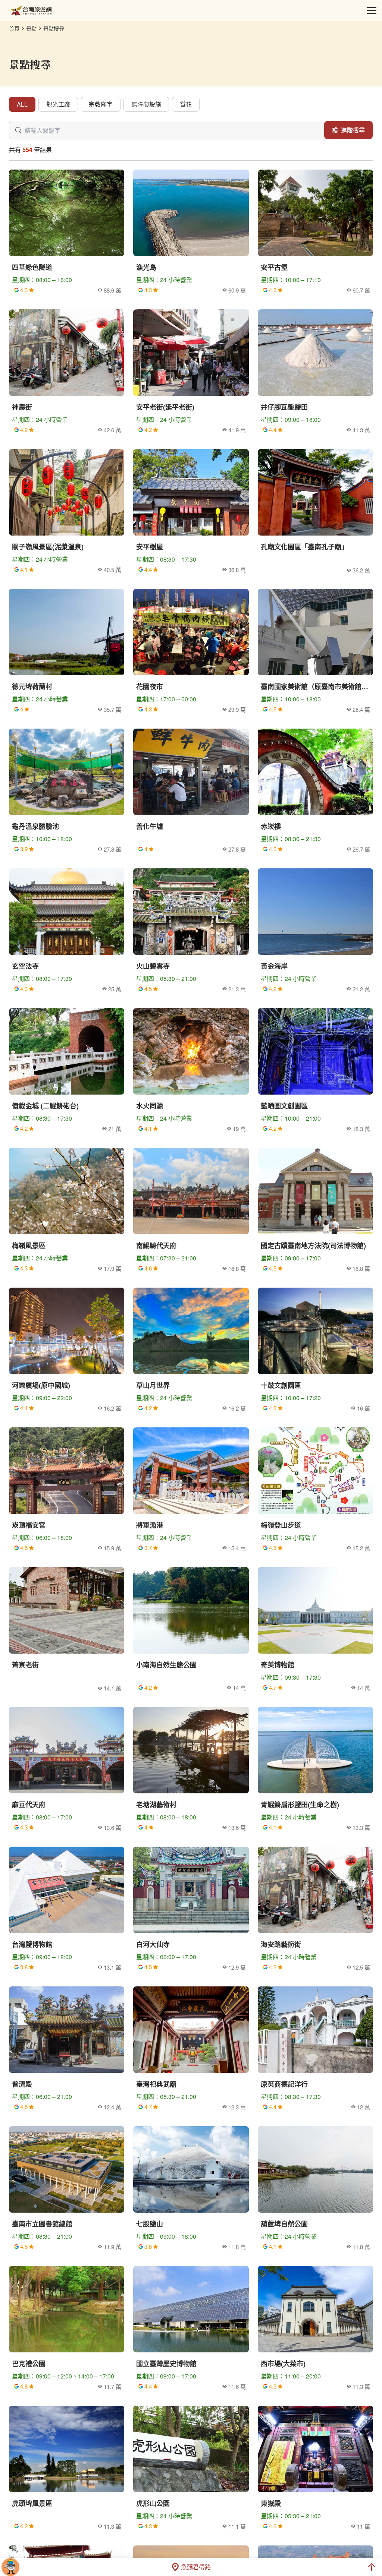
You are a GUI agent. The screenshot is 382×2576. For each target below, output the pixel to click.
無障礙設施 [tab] (146, 104)
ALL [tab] (22, 104)
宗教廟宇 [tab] (101, 104)
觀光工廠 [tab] (58, 104)
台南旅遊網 (31, 11)
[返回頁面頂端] (372, 2567)
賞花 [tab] (186, 104)
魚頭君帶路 (196, 2567)
